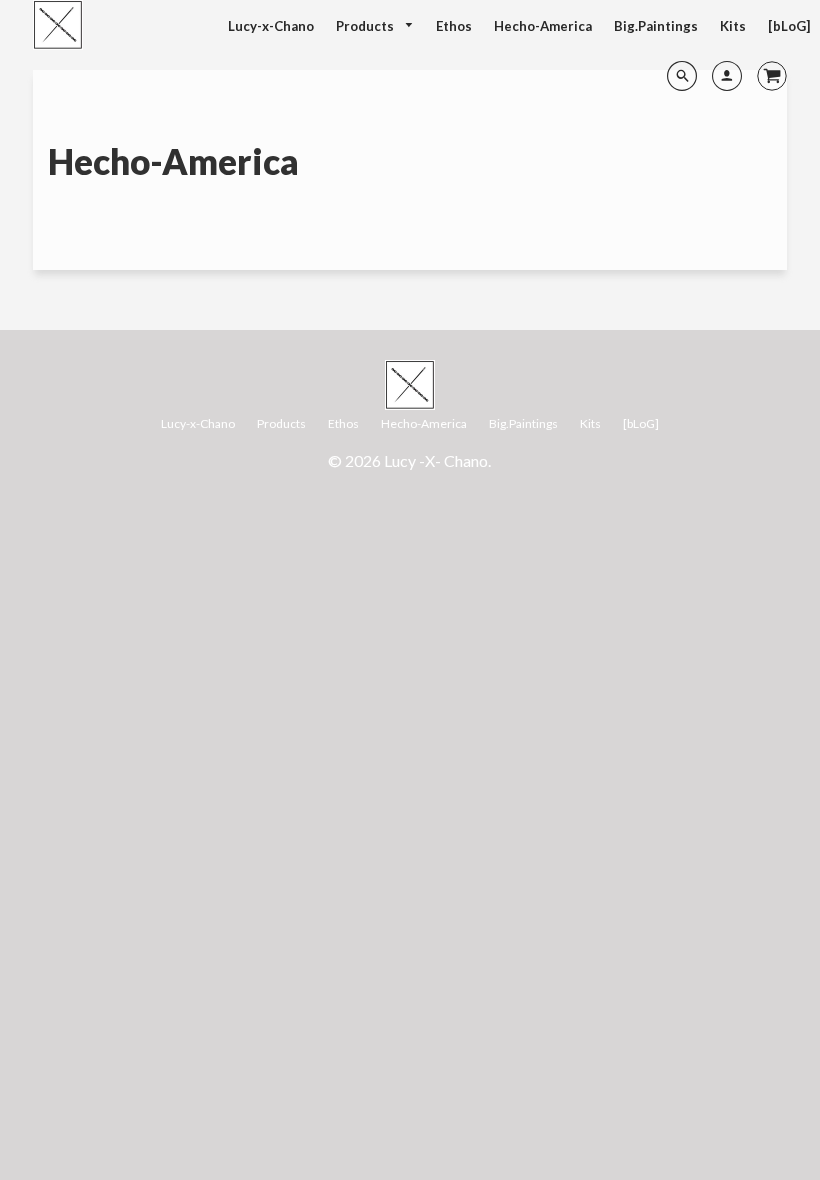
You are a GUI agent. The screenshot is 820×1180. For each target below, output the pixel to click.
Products (366, 26)
